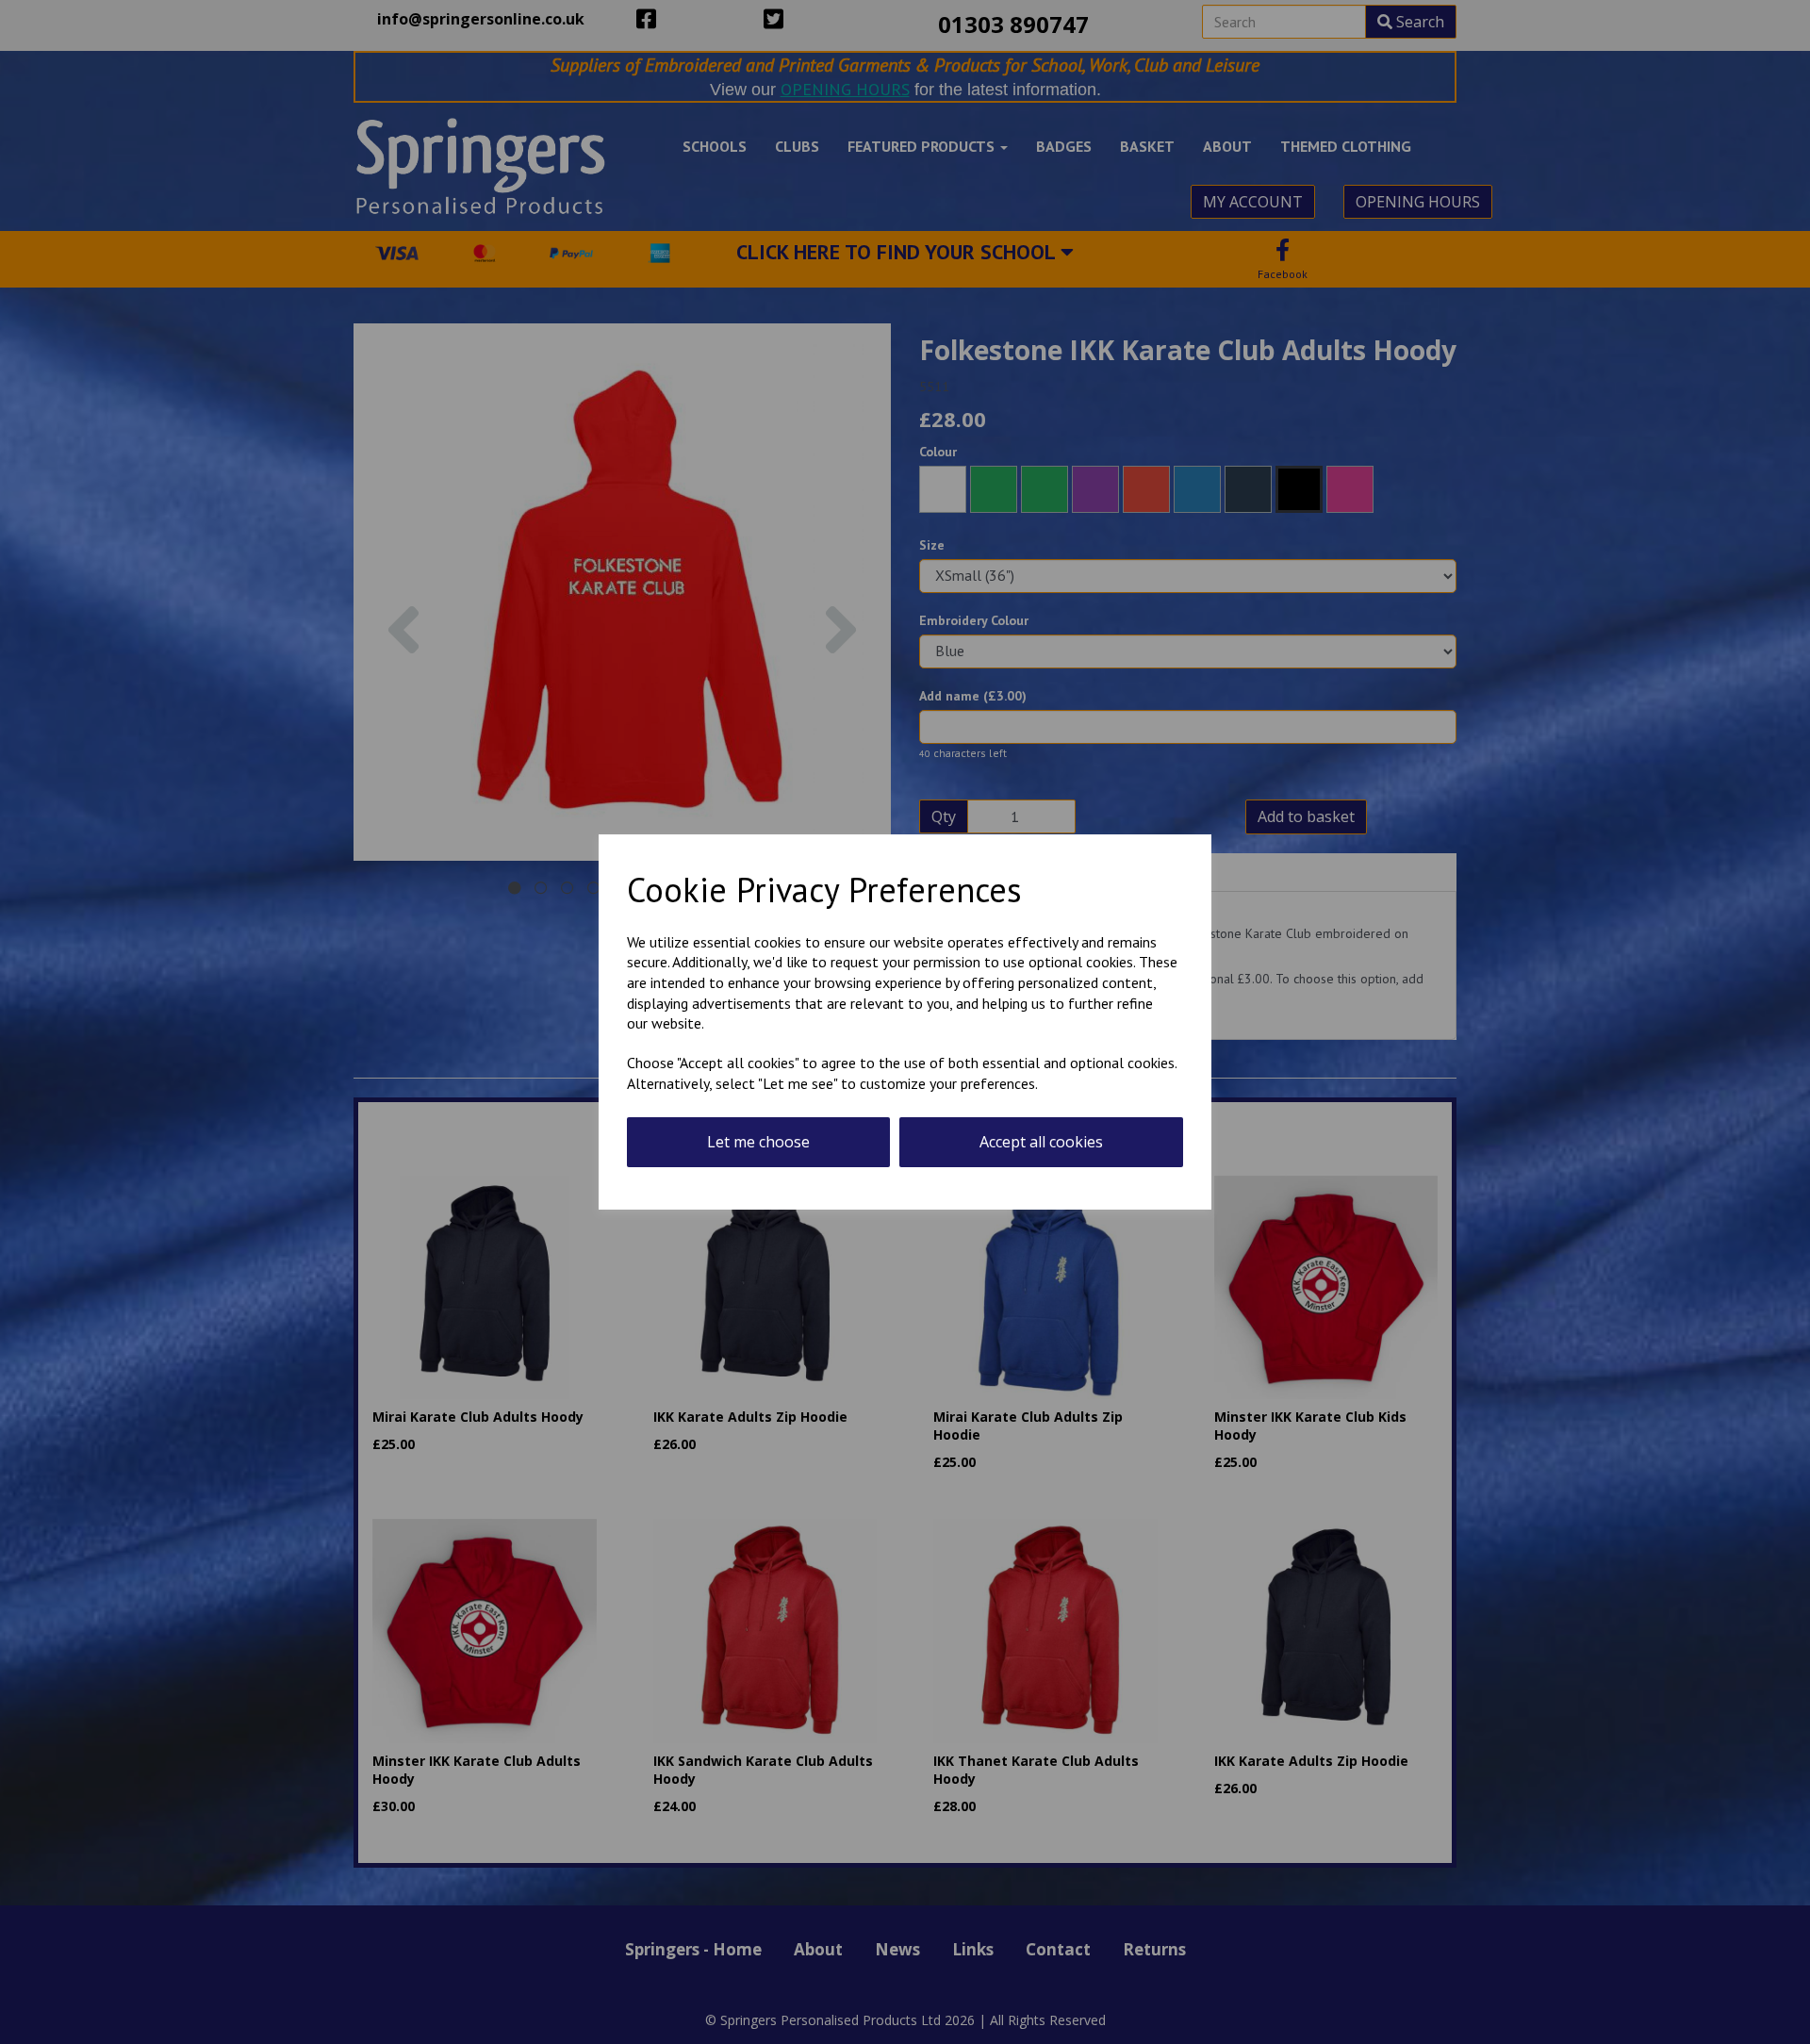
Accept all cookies (1041, 1142)
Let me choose (758, 1142)
